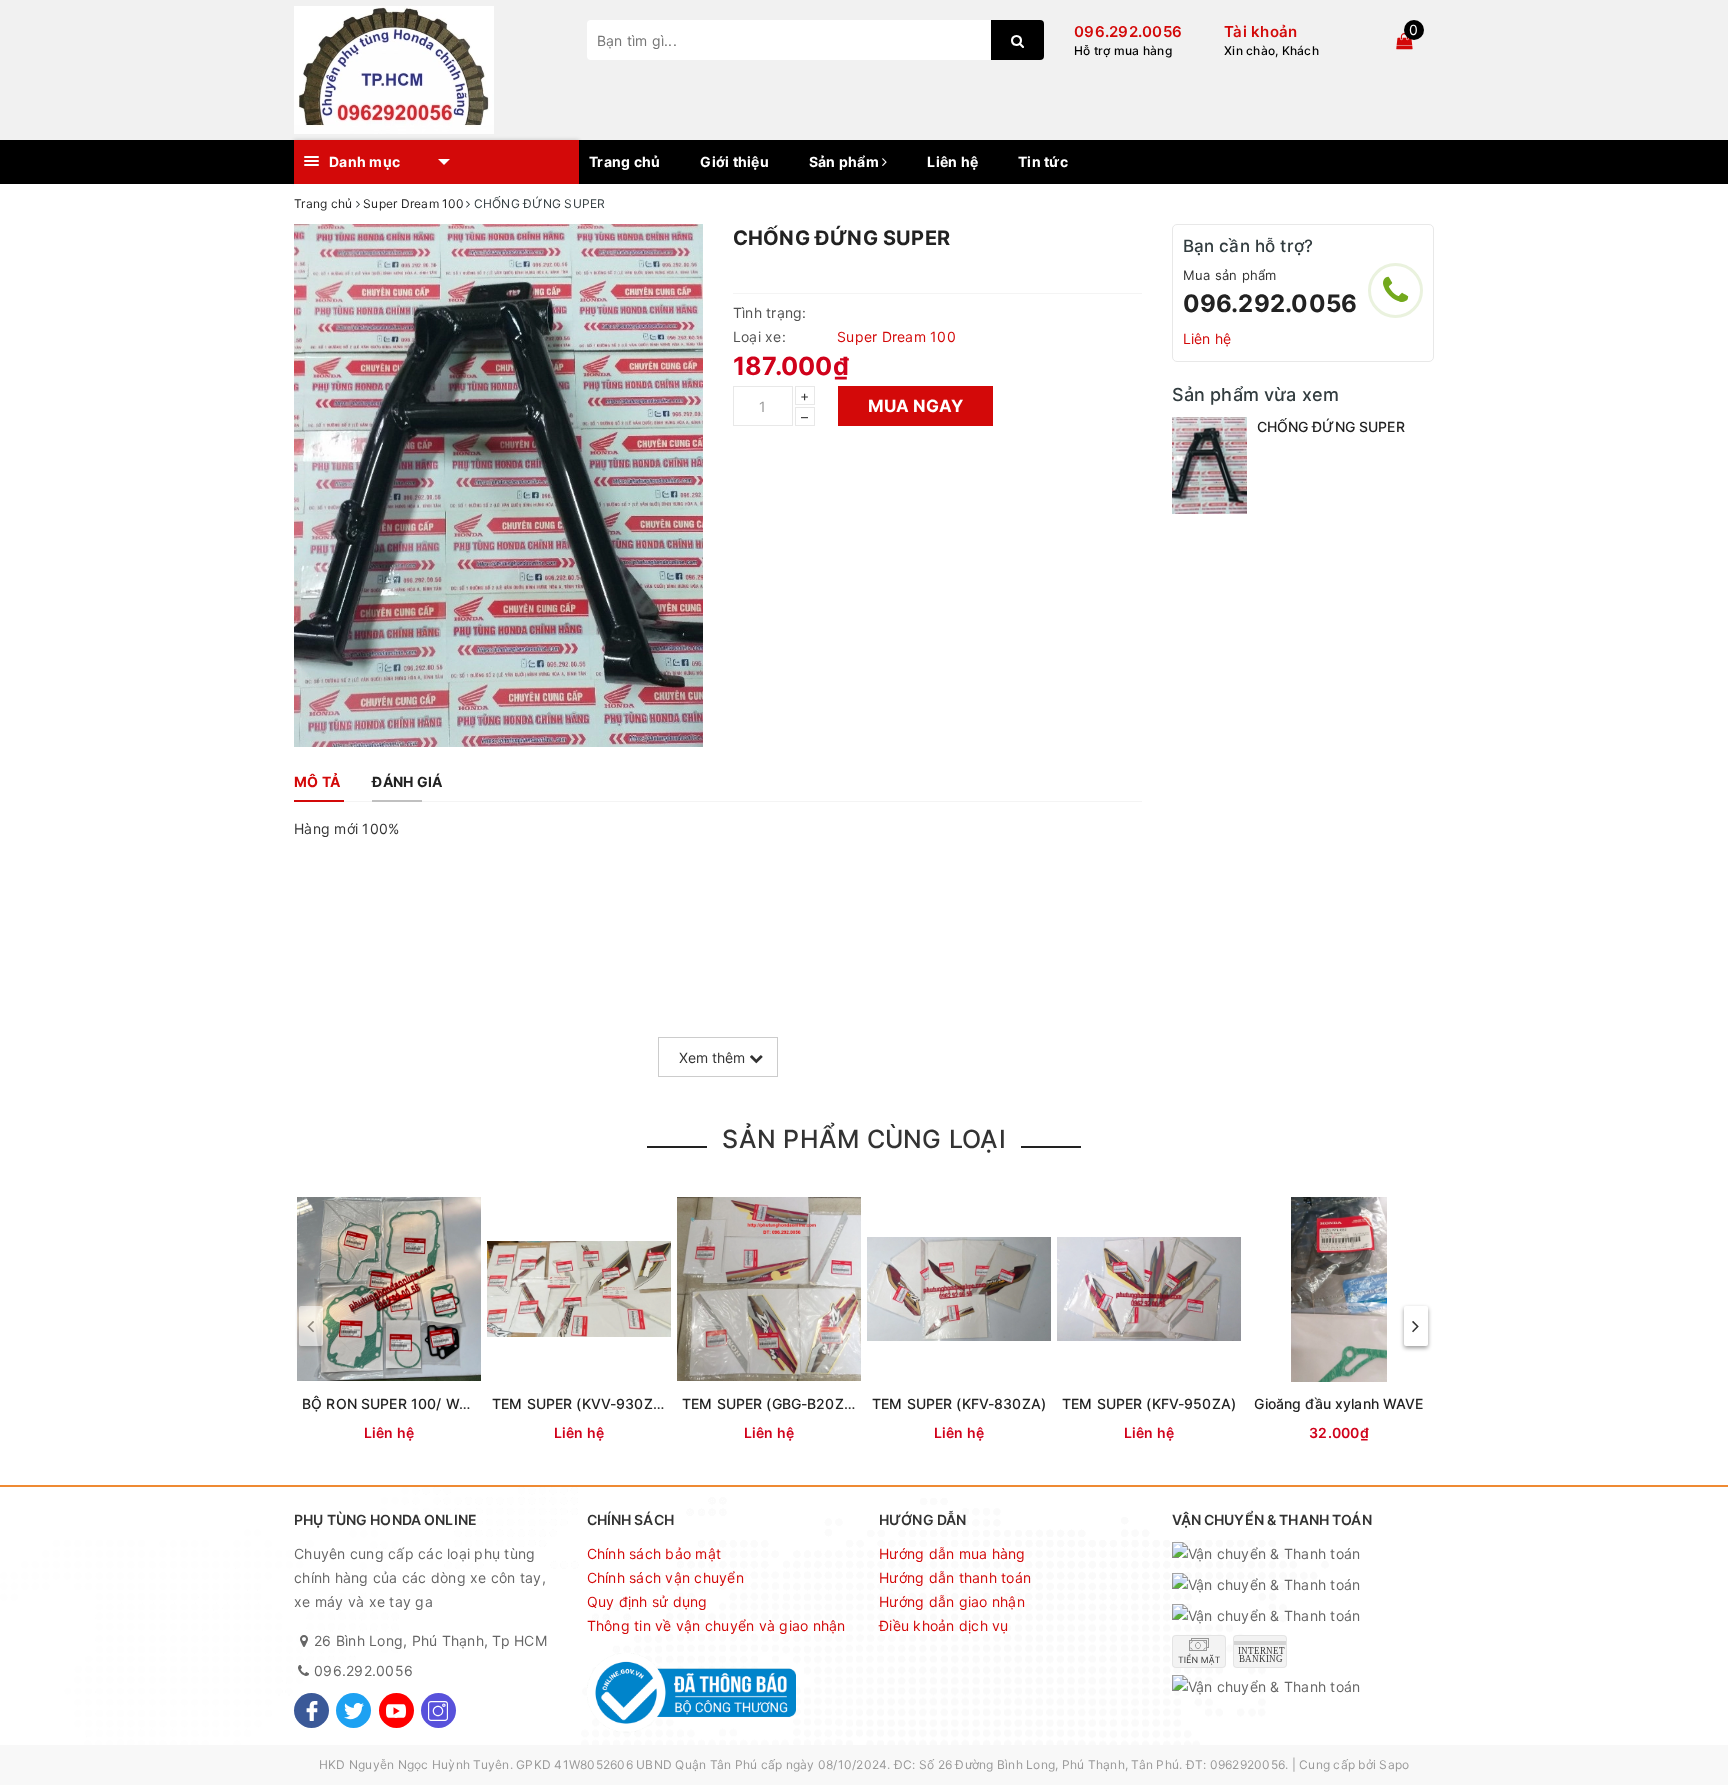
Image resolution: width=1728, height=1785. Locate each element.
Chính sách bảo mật (654, 1553)
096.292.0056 (1128, 31)
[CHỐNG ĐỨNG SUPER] (1209, 465)
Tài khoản (1260, 31)
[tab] (317, 782)
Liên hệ (952, 161)
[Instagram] (438, 1710)
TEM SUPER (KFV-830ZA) (959, 1403)
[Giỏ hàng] (1404, 41)
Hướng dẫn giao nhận (952, 1601)
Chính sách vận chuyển (665, 1577)
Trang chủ (624, 161)
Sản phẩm (845, 161)
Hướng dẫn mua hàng (952, 1553)
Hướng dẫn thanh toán (955, 1577)
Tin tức (1043, 161)
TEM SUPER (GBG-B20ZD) (770, 1403)
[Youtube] (396, 1710)
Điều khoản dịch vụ (944, 1625)
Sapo (1394, 1764)
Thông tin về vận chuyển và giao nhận (716, 1625)
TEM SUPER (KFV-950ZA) (1149, 1403)
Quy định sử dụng (647, 1601)
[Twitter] (353, 1710)
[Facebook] (311, 1710)
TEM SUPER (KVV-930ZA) (580, 1403)
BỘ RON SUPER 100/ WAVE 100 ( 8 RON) (440, 1403)
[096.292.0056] (1395, 290)
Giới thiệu (734, 161)
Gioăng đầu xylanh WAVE (1338, 1403)
